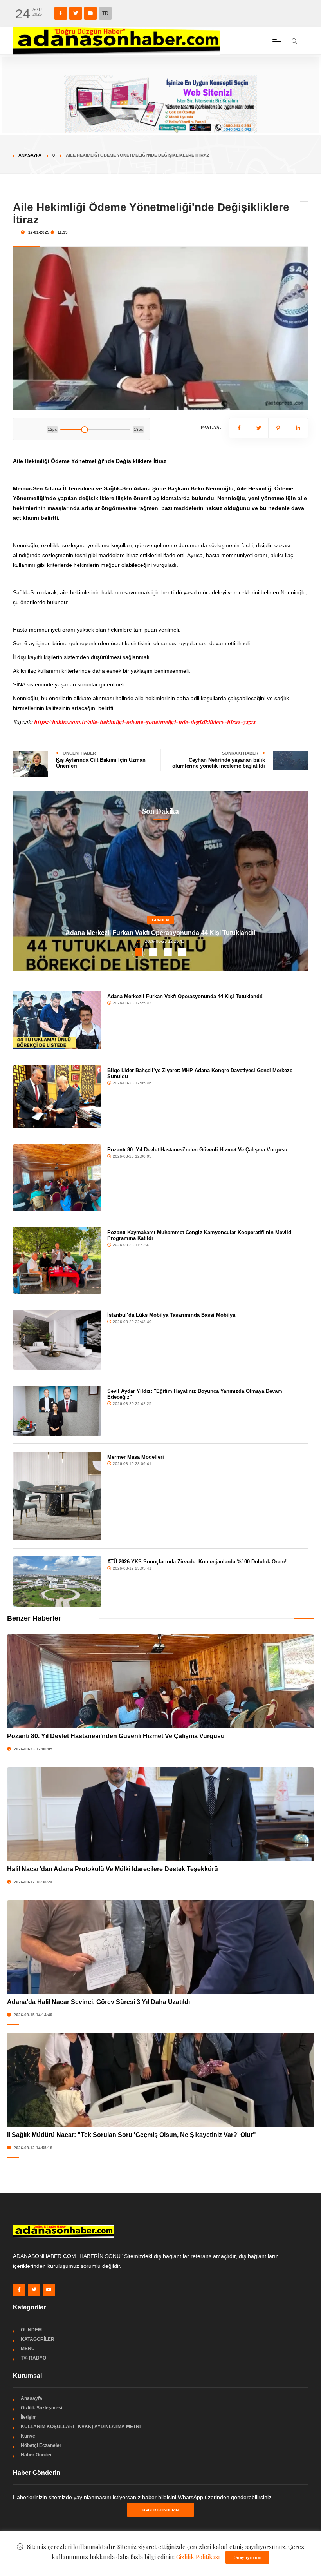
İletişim (29, 2417)
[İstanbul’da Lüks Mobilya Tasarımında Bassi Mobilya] (57, 1340)
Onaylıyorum (247, 2557)
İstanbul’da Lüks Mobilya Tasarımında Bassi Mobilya (171, 1315)
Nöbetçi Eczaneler (41, 2445)
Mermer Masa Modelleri (136, 1457)
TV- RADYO (33, 2358)
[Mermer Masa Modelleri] (57, 1496)
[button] (139, 952)
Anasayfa (30, 155)
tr (105, 13)
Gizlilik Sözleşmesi (41, 2408)
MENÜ (28, 2349)
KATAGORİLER (38, 2339)
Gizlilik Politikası (198, 2557)
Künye (28, 2436)
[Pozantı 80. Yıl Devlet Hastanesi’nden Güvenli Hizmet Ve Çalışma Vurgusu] (57, 1178)
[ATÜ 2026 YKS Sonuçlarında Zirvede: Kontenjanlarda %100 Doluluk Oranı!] (57, 1581)
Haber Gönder (36, 2455)
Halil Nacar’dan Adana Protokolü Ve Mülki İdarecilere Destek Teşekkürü (113, 1869)
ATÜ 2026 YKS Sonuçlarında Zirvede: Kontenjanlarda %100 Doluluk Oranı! (197, 1562)
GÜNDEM (160, 920)
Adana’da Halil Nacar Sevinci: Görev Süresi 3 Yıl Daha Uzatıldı (98, 2002)
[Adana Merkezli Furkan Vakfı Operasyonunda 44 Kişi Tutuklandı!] (57, 1020)
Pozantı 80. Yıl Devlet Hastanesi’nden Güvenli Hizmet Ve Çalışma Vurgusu (197, 1150)
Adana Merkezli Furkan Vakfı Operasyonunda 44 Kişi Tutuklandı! (160, 933)
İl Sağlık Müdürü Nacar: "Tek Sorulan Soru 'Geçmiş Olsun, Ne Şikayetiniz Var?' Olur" (132, 2135)
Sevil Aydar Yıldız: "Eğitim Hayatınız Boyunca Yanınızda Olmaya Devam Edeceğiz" (195, 1394)
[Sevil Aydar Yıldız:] (57, 1411)
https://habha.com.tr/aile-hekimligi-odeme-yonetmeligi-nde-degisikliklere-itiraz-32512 (144, 722)
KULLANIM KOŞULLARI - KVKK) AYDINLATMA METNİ (81, 2427)
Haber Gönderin (160, 2510)
